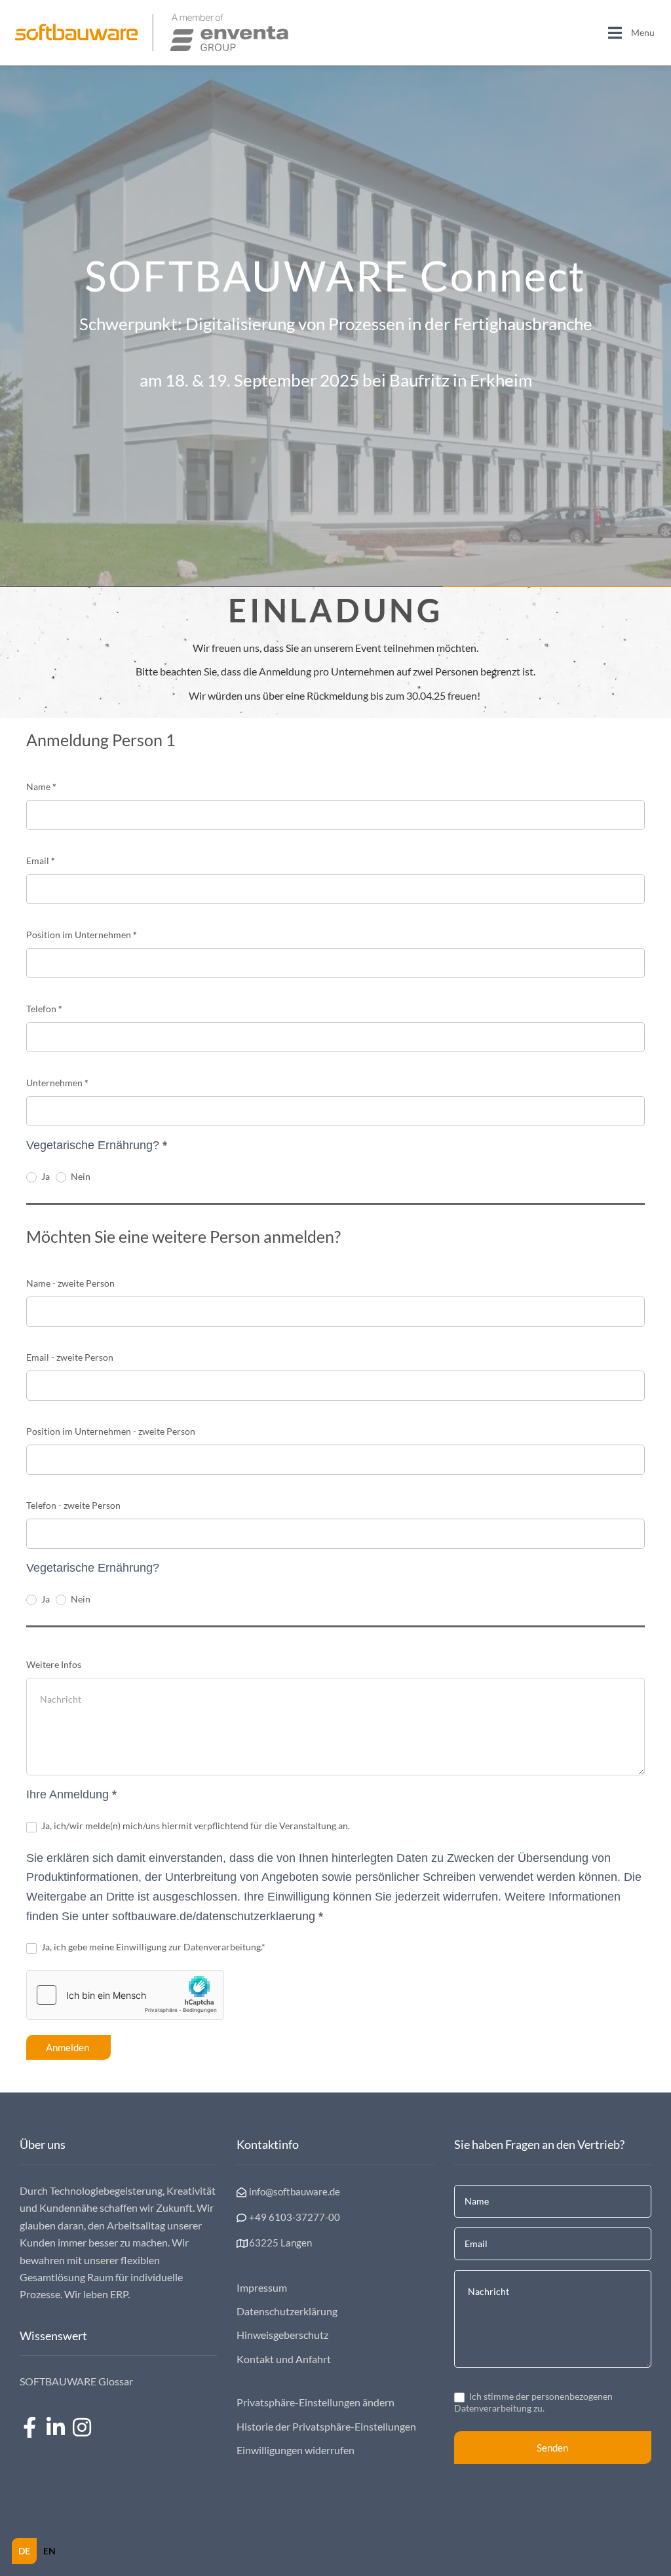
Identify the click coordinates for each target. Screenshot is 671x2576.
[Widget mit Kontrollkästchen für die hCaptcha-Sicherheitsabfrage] (125, 1995)
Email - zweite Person (70, 1357)
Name (41, 786)
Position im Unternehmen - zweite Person (111, 1431)
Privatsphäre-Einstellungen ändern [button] (316, 2402)
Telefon (44, 1009)
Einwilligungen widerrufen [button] (296, 2450)
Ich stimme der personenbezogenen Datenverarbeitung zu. (533, 2402)
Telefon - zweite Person (73, 1505)
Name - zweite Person (70, 1283)
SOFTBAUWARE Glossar (76, 2381)
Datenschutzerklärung (287, 2311)
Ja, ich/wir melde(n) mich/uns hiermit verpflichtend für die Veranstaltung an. (195, 1826)
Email (41, 861)
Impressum (262, 2287)
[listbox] (37, 2551)
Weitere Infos (54, 1664)
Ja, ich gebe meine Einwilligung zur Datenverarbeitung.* (152, 1947)
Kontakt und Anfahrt (284, 2359)
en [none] (49, 2551)
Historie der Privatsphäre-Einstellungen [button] (326, 2426)
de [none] (24, 2551)
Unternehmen (57, 1083)
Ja (45, 1176)
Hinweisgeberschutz (282, 2335)
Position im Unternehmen (82, 935)
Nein (80, 1176)
